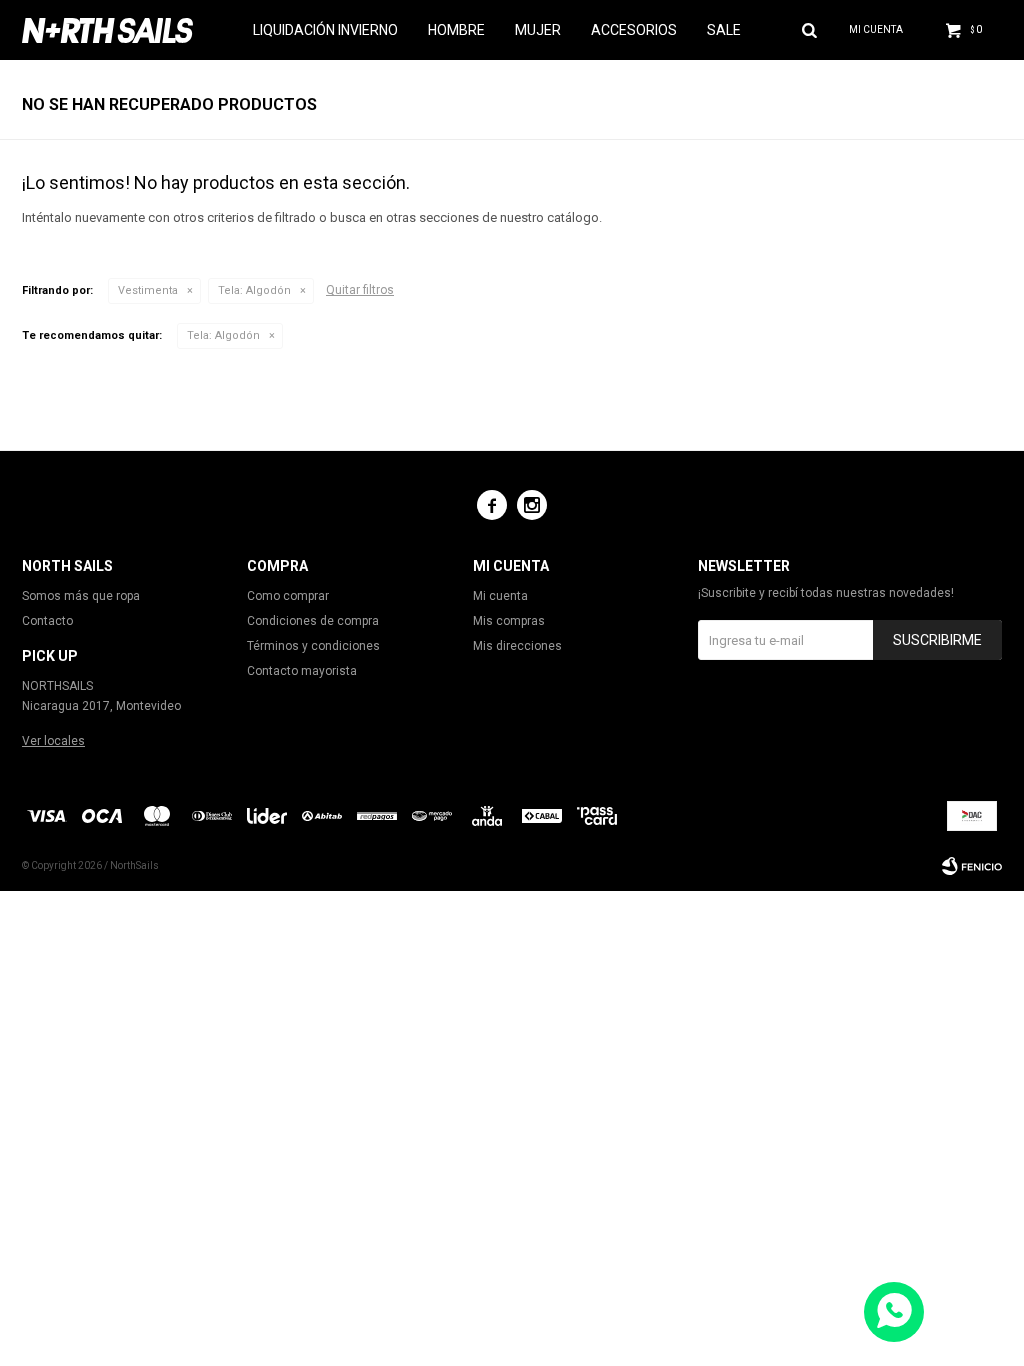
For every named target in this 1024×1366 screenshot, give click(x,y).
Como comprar (288, 596)
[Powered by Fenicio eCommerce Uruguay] (972, 866)
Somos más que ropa (81, 596)
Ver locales (53, 741)
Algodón (254, 290)
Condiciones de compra (313, 621)
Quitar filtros (360, 290)
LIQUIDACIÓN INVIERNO (325, 30)
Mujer (538, 30)
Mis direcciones (517, 646)
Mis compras (509, 621)
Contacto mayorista (302, 671)
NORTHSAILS (57, 686)
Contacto (47, 621)
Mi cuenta (500, 596)
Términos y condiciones (313, 646)
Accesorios (634, 30)
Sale (724, 30)
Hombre (456, 30)
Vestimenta (148, 290)
